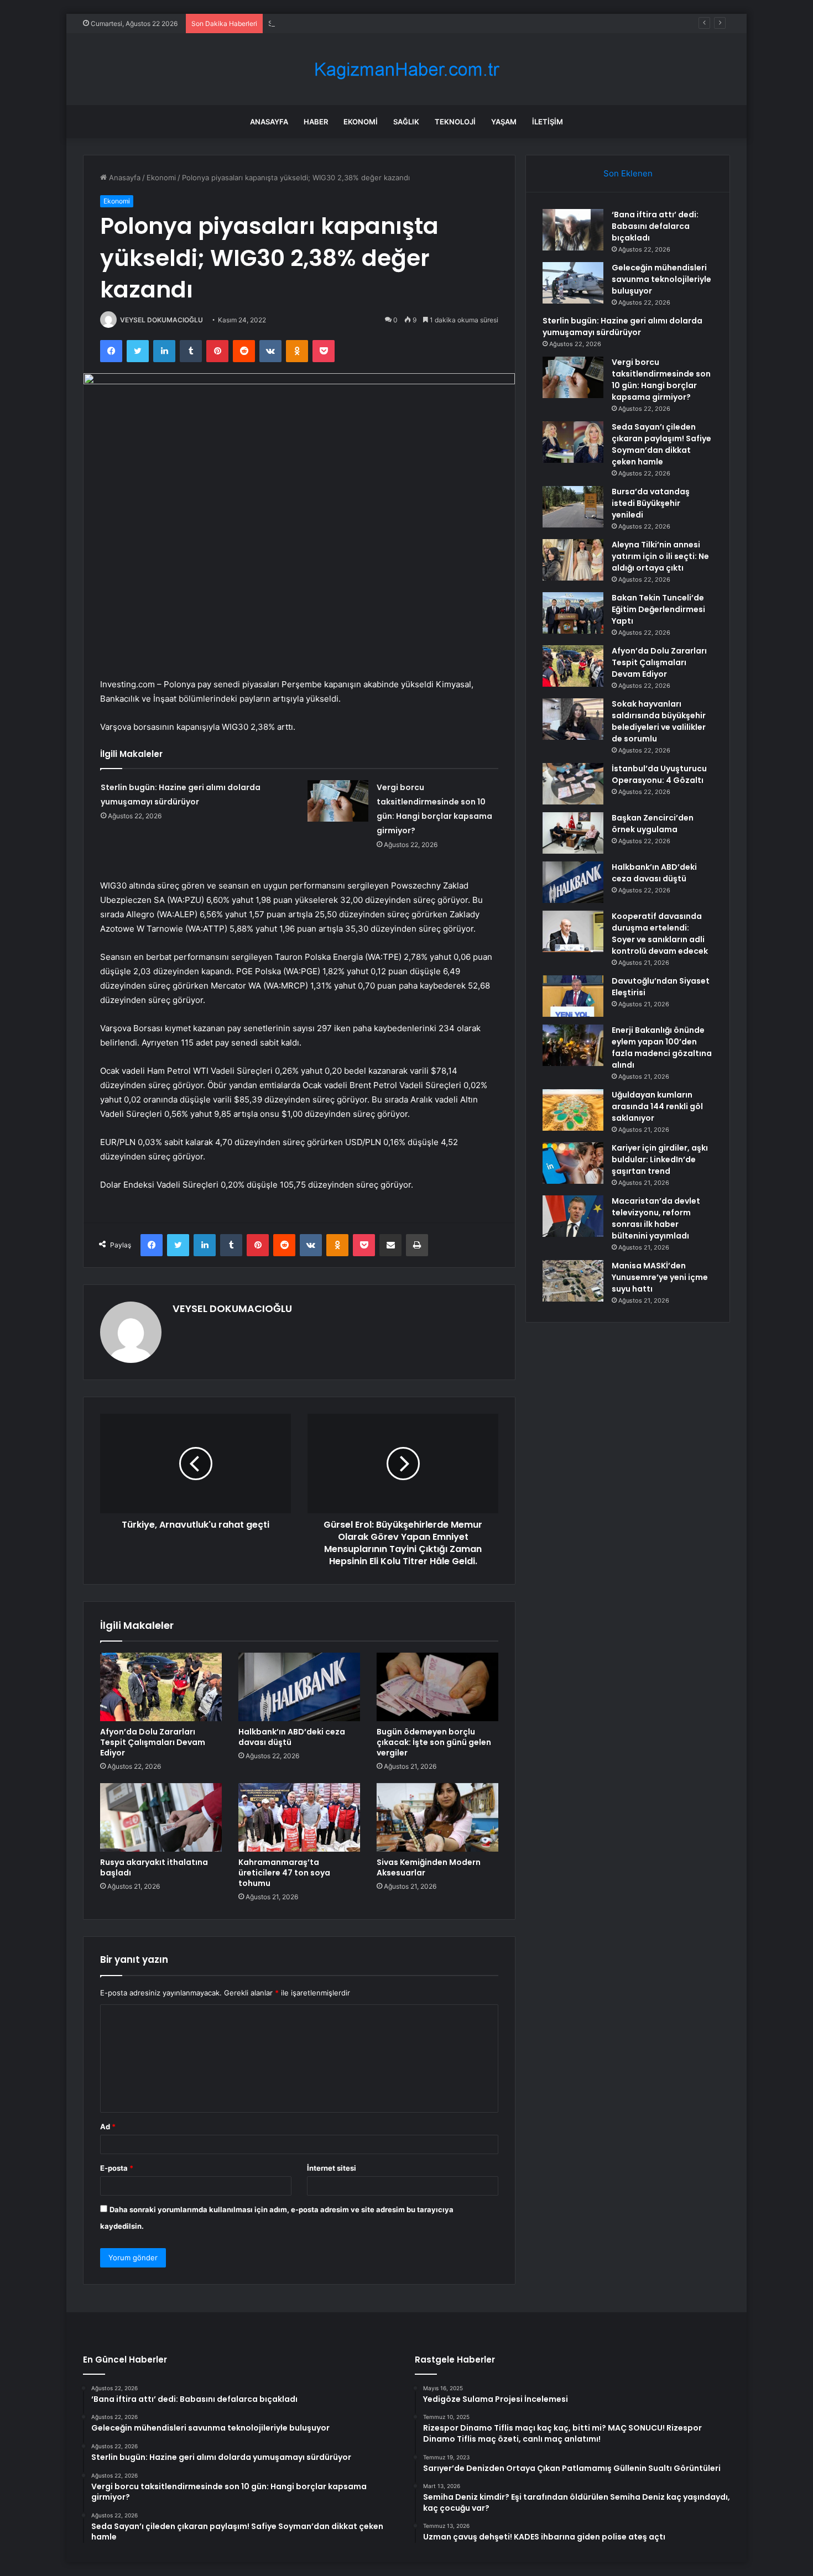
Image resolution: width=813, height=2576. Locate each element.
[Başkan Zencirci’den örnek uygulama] (573, 833)
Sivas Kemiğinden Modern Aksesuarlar (429, 1867)
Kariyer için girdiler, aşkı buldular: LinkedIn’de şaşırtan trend (660, 1159)
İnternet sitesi (332, 2168)
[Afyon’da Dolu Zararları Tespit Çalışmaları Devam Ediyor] (161, 1687)
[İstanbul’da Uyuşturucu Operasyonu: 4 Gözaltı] (573, 784)
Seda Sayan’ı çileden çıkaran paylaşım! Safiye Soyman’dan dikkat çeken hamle (661, 444)
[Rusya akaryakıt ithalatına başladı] (161, 1817)
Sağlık (406, 122)
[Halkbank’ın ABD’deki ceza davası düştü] (299, 1687)
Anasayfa (269, 122)
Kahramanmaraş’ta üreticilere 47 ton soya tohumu (284, 1873)
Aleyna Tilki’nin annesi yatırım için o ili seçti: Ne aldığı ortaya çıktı (660, 556)
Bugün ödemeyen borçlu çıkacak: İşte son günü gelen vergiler (434, 1742)
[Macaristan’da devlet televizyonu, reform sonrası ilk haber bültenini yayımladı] (573, 1216)
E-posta (117, 2168)
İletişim (548, 122)
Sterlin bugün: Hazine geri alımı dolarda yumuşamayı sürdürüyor (378, 23)
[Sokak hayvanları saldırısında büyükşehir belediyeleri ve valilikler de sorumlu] (573, 719)
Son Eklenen (628, 173)
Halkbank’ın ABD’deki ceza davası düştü (292, 1737)
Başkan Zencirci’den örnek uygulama (653, 824)
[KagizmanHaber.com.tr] (406, 69)
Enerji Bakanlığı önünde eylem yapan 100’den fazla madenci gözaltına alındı (662, 1047)
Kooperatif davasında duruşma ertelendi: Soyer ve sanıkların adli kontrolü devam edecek (660, 934)
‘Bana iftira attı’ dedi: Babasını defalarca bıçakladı (655, 226)
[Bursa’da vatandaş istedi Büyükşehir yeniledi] (573, 507)
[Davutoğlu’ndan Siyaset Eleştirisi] (573, 996)
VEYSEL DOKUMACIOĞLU (161, 320)
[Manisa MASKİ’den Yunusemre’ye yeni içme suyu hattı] (573, 1281)
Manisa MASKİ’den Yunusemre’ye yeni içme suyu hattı (660, 1277)
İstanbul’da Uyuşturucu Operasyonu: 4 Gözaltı (659, 774)
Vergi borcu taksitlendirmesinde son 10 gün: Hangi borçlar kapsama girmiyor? (661, 380)
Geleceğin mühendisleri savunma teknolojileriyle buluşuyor (661, 279)
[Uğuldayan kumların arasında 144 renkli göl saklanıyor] (573, 1110)
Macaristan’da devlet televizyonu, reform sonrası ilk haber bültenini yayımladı (656, 1218)
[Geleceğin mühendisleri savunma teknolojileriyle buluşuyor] (573, 283)
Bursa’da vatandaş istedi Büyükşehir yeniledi (651, 503)
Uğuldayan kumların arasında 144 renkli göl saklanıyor (657, 1106)
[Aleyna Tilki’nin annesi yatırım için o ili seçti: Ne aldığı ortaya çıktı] (573, 560)
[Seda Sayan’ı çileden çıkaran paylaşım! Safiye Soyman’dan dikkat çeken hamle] (573, 442)
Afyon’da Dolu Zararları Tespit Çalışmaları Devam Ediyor (153, 1742)
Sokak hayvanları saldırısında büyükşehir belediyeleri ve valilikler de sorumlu (659, 721)
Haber (316, 122)
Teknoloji (455, 122)
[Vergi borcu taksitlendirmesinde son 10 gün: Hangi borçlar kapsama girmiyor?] (338, 801)
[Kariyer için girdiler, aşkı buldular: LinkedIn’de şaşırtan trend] (573, 1163)
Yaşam (504, 122)
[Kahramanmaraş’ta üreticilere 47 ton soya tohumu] (299, 1817)
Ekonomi (361, 122)
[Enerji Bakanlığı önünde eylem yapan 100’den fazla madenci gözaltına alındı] (573, 1045)
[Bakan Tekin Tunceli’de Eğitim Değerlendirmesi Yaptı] (573, 613)
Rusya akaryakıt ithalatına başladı (154, 1867)
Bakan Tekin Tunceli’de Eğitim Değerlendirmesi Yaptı (658, 609)
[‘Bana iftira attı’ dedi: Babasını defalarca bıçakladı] (573, 230)
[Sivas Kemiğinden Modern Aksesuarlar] (437, 1817)
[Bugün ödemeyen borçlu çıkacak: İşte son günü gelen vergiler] (437, 1687)
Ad (108, 2126)
